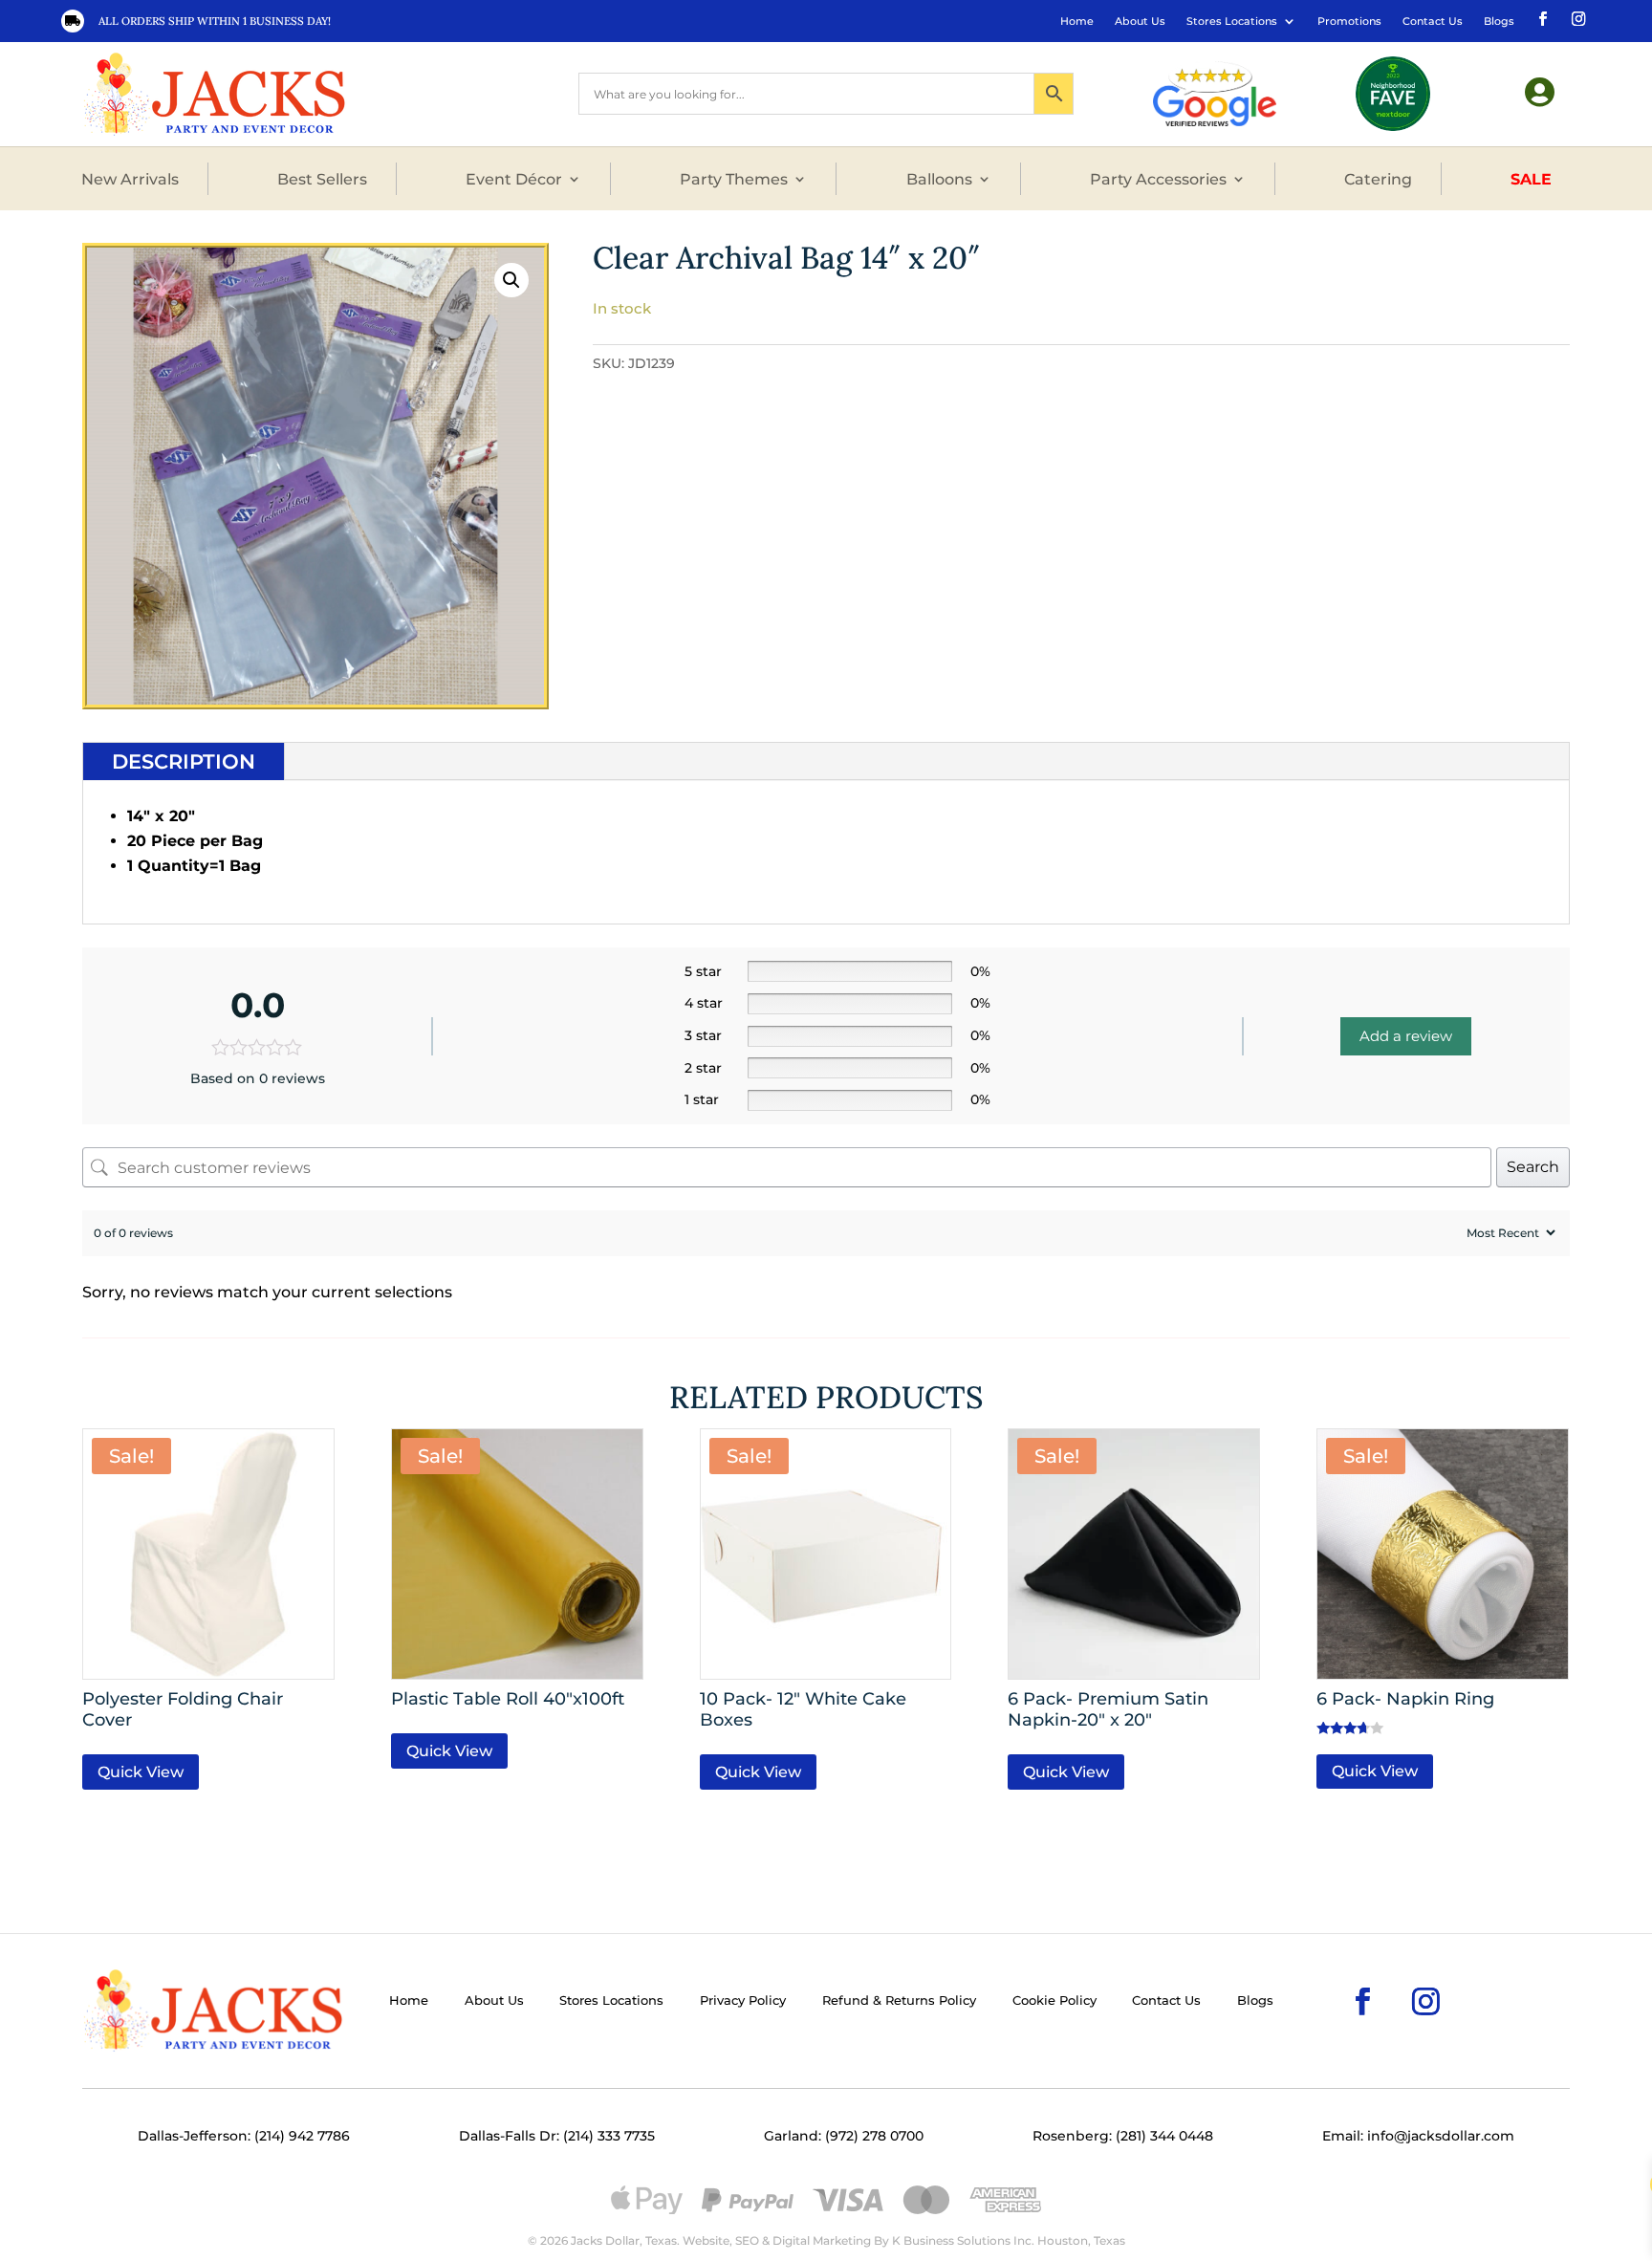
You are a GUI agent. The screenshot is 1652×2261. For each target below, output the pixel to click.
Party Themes (734, 179)
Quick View (141, 1772)
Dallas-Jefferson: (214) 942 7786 (244, 2136)
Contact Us (1433, 21)
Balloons (939, 179)
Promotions (1349, 21)
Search (1533, 1167)
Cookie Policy (1054, 2001)
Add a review (1406, 1036)
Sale (1531, 179)
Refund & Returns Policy (899, 2001)
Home (1077, 21)
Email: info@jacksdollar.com (1418, 2136)
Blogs (1499, 21)
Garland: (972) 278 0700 (844, 2136)
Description (184, 761)
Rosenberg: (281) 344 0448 (1123, 2136)
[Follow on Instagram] (1577, 17)
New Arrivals (130, 179)
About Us (1140, 21)
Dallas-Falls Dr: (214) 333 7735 (557, 2136)
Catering (1378, 179)
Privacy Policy (743, 2001)
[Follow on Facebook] (1541, 17)
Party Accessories (1158, 179)
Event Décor (514, 179)
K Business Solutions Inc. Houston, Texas (1009, 2240)
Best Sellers (322, 179)
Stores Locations (1232, 21)
